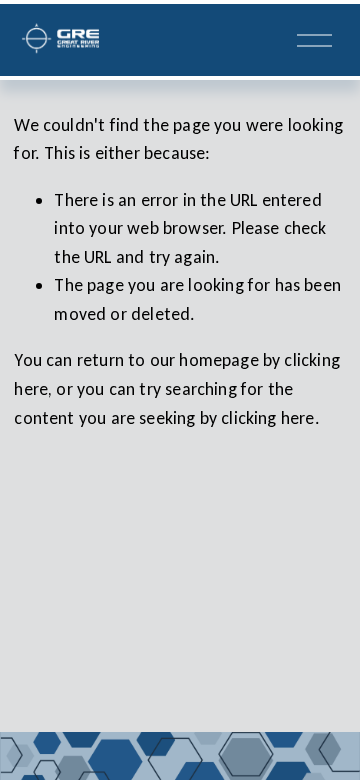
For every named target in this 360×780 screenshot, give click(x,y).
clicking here (267, 418)
